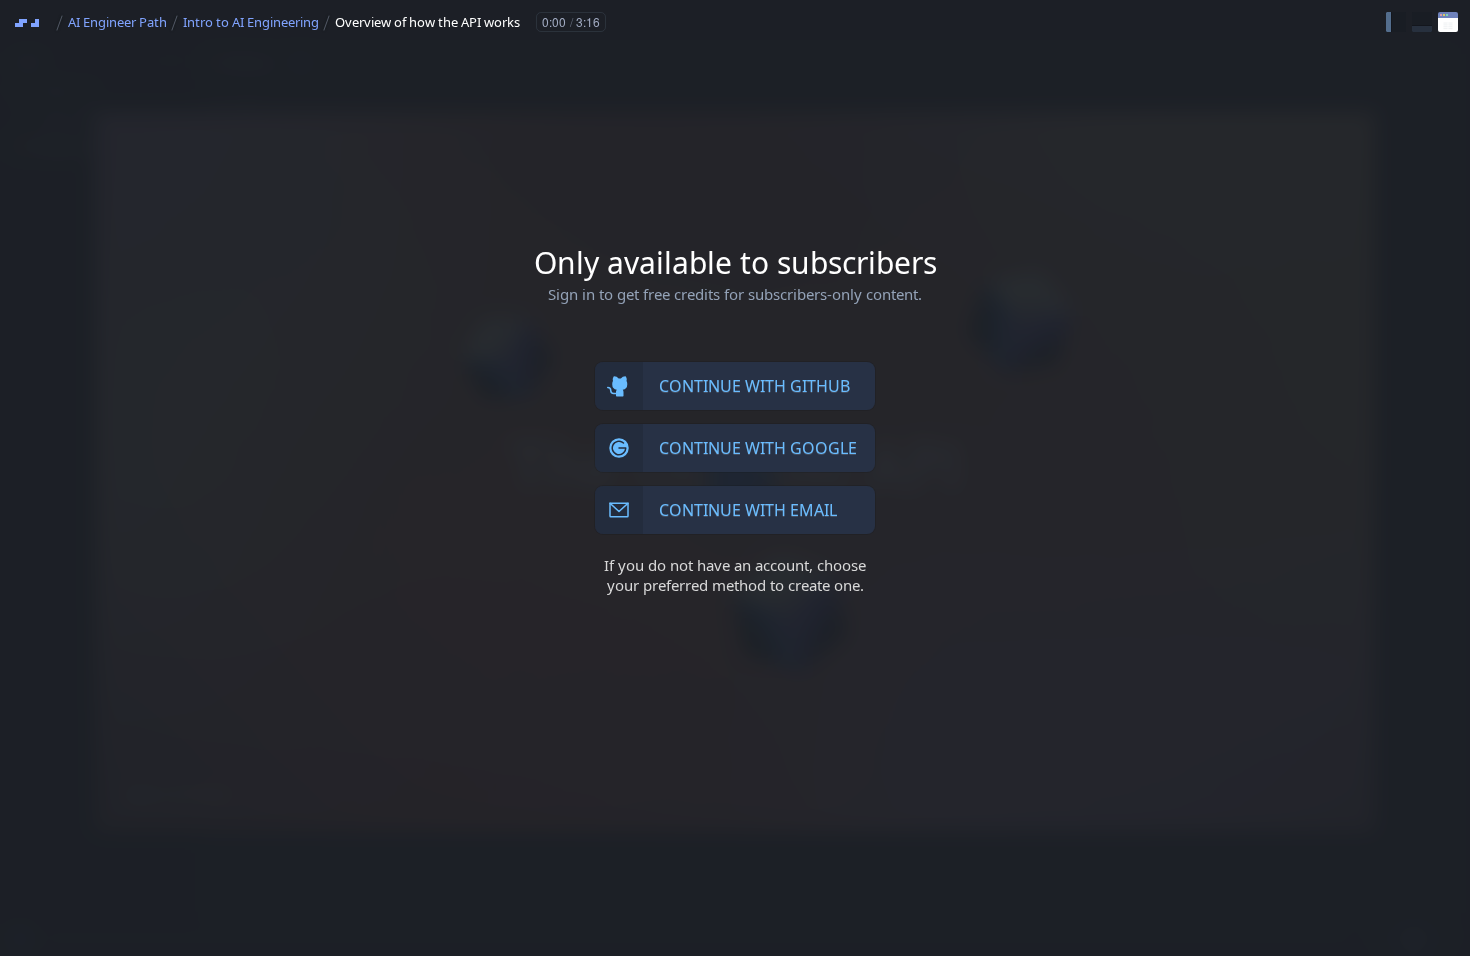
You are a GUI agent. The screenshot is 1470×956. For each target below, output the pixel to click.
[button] (1396, 22)
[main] (735, 478)
